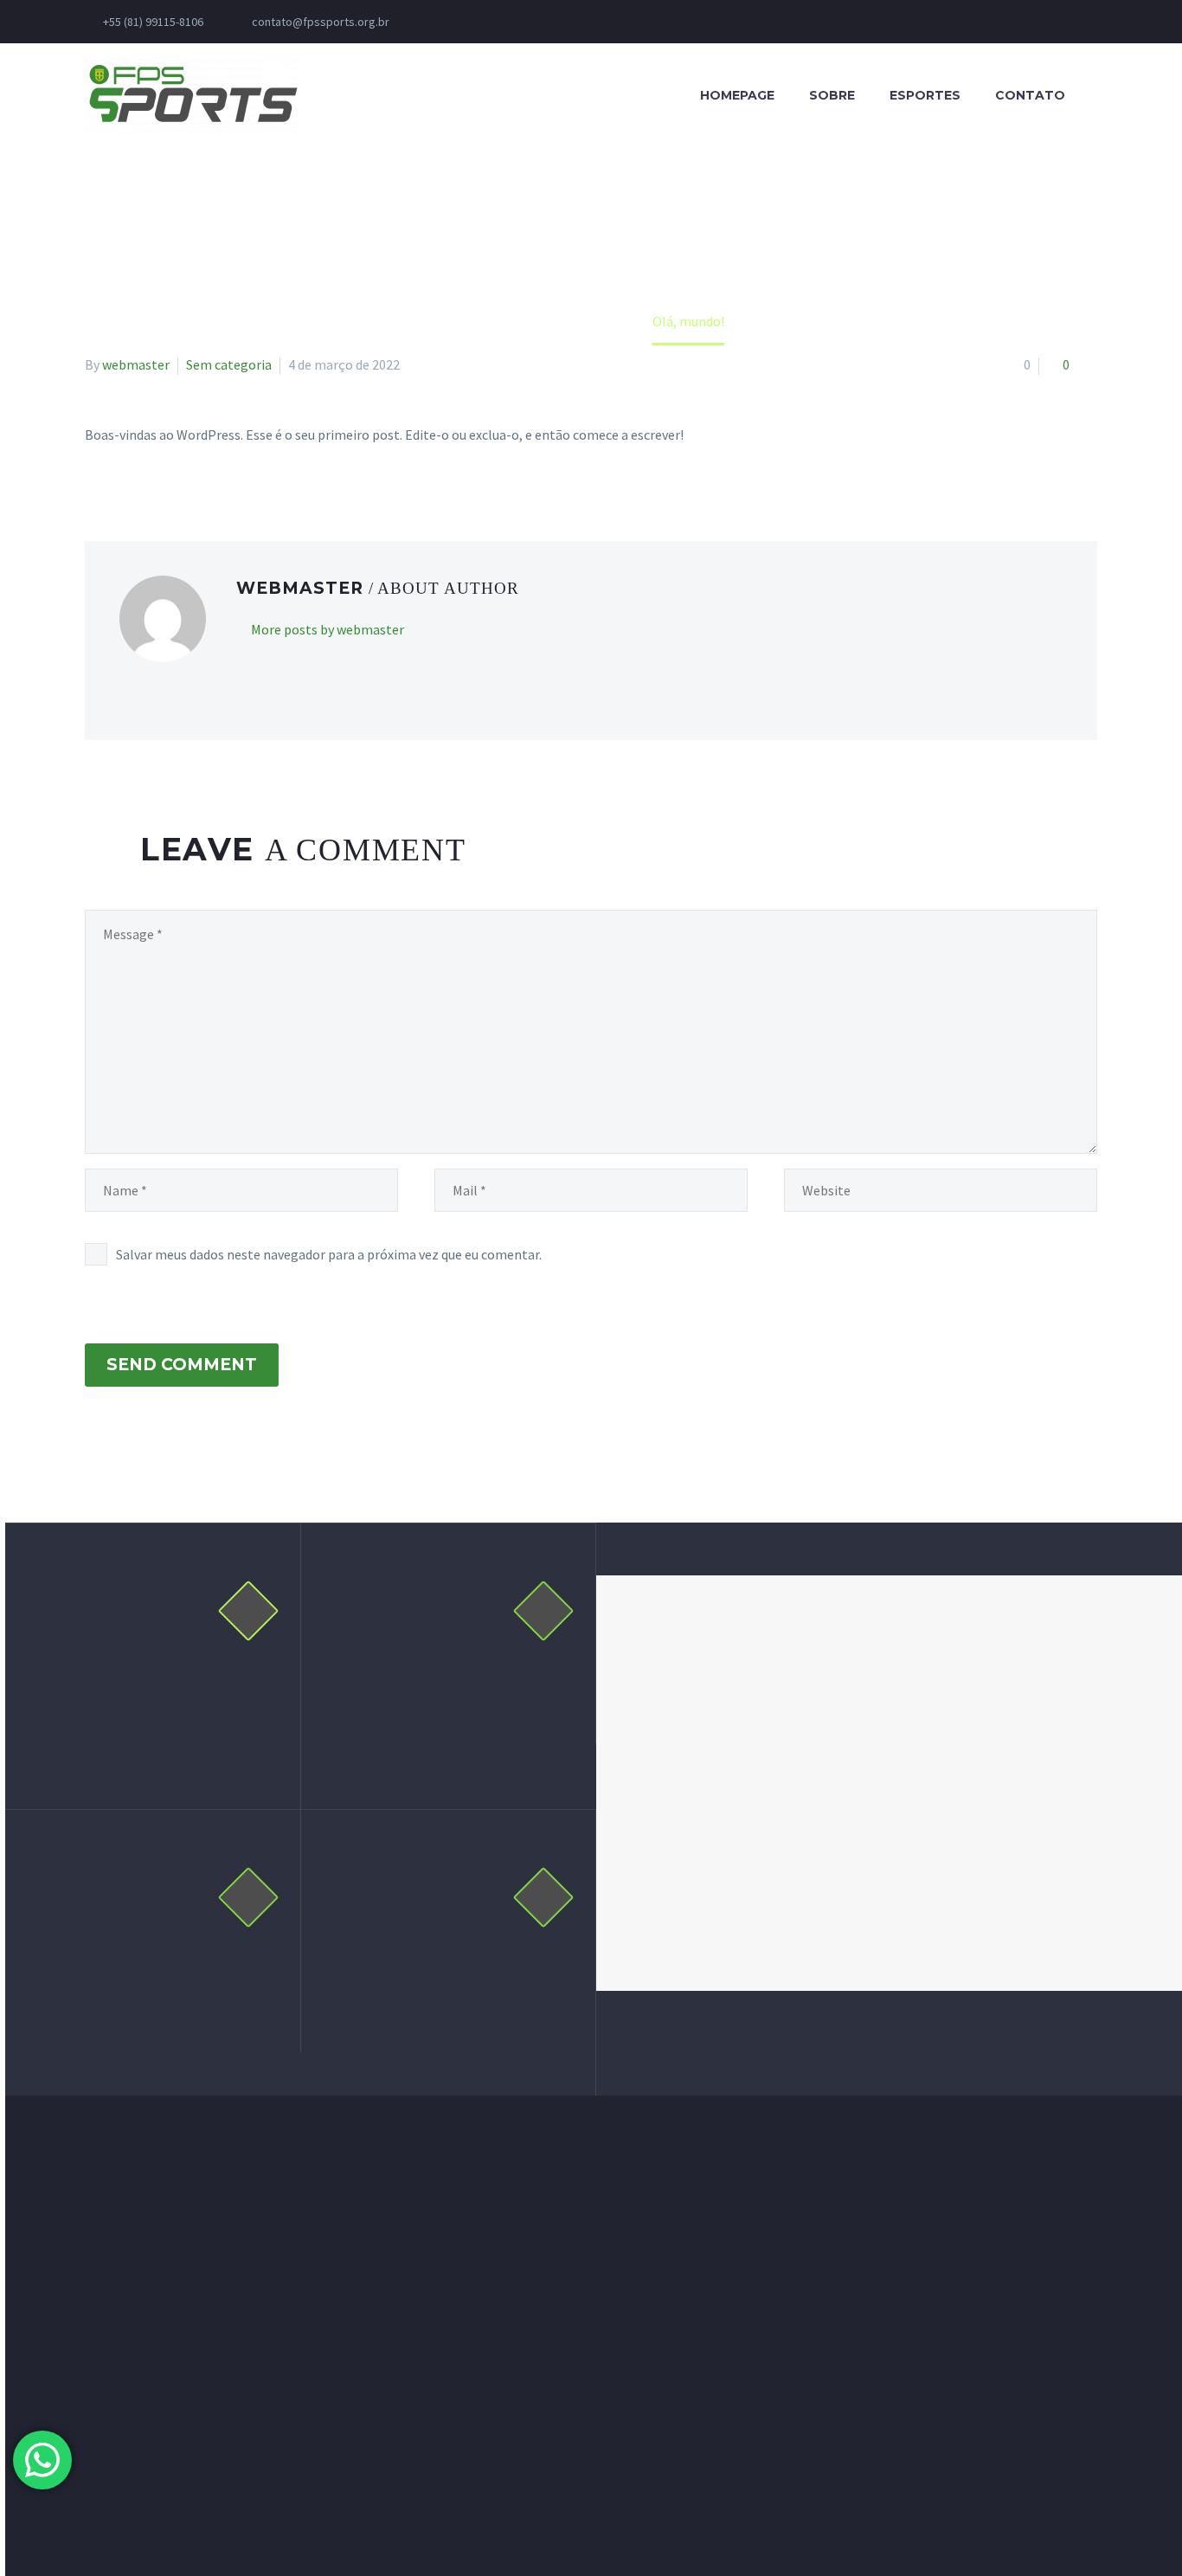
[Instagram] (511, 22)
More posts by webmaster (328, 629)
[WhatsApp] (588, 22)
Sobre (832, 95)
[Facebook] (459, 22)
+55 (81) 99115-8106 (153, 22)
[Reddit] (222, 453)
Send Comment (182, 1365)
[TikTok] (614, 22)
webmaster (136, 364)
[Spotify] (562, 22)
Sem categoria (229, 364)
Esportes (925, 95)
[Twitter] (121, 453)
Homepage (737, 95)
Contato (1030, 95)
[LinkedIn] (485, 22)
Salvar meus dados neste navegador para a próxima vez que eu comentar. (329, 1254)
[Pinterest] (146, 453)
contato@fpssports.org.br (321, 22)
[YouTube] (536, 22)
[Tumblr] (171, 453)
